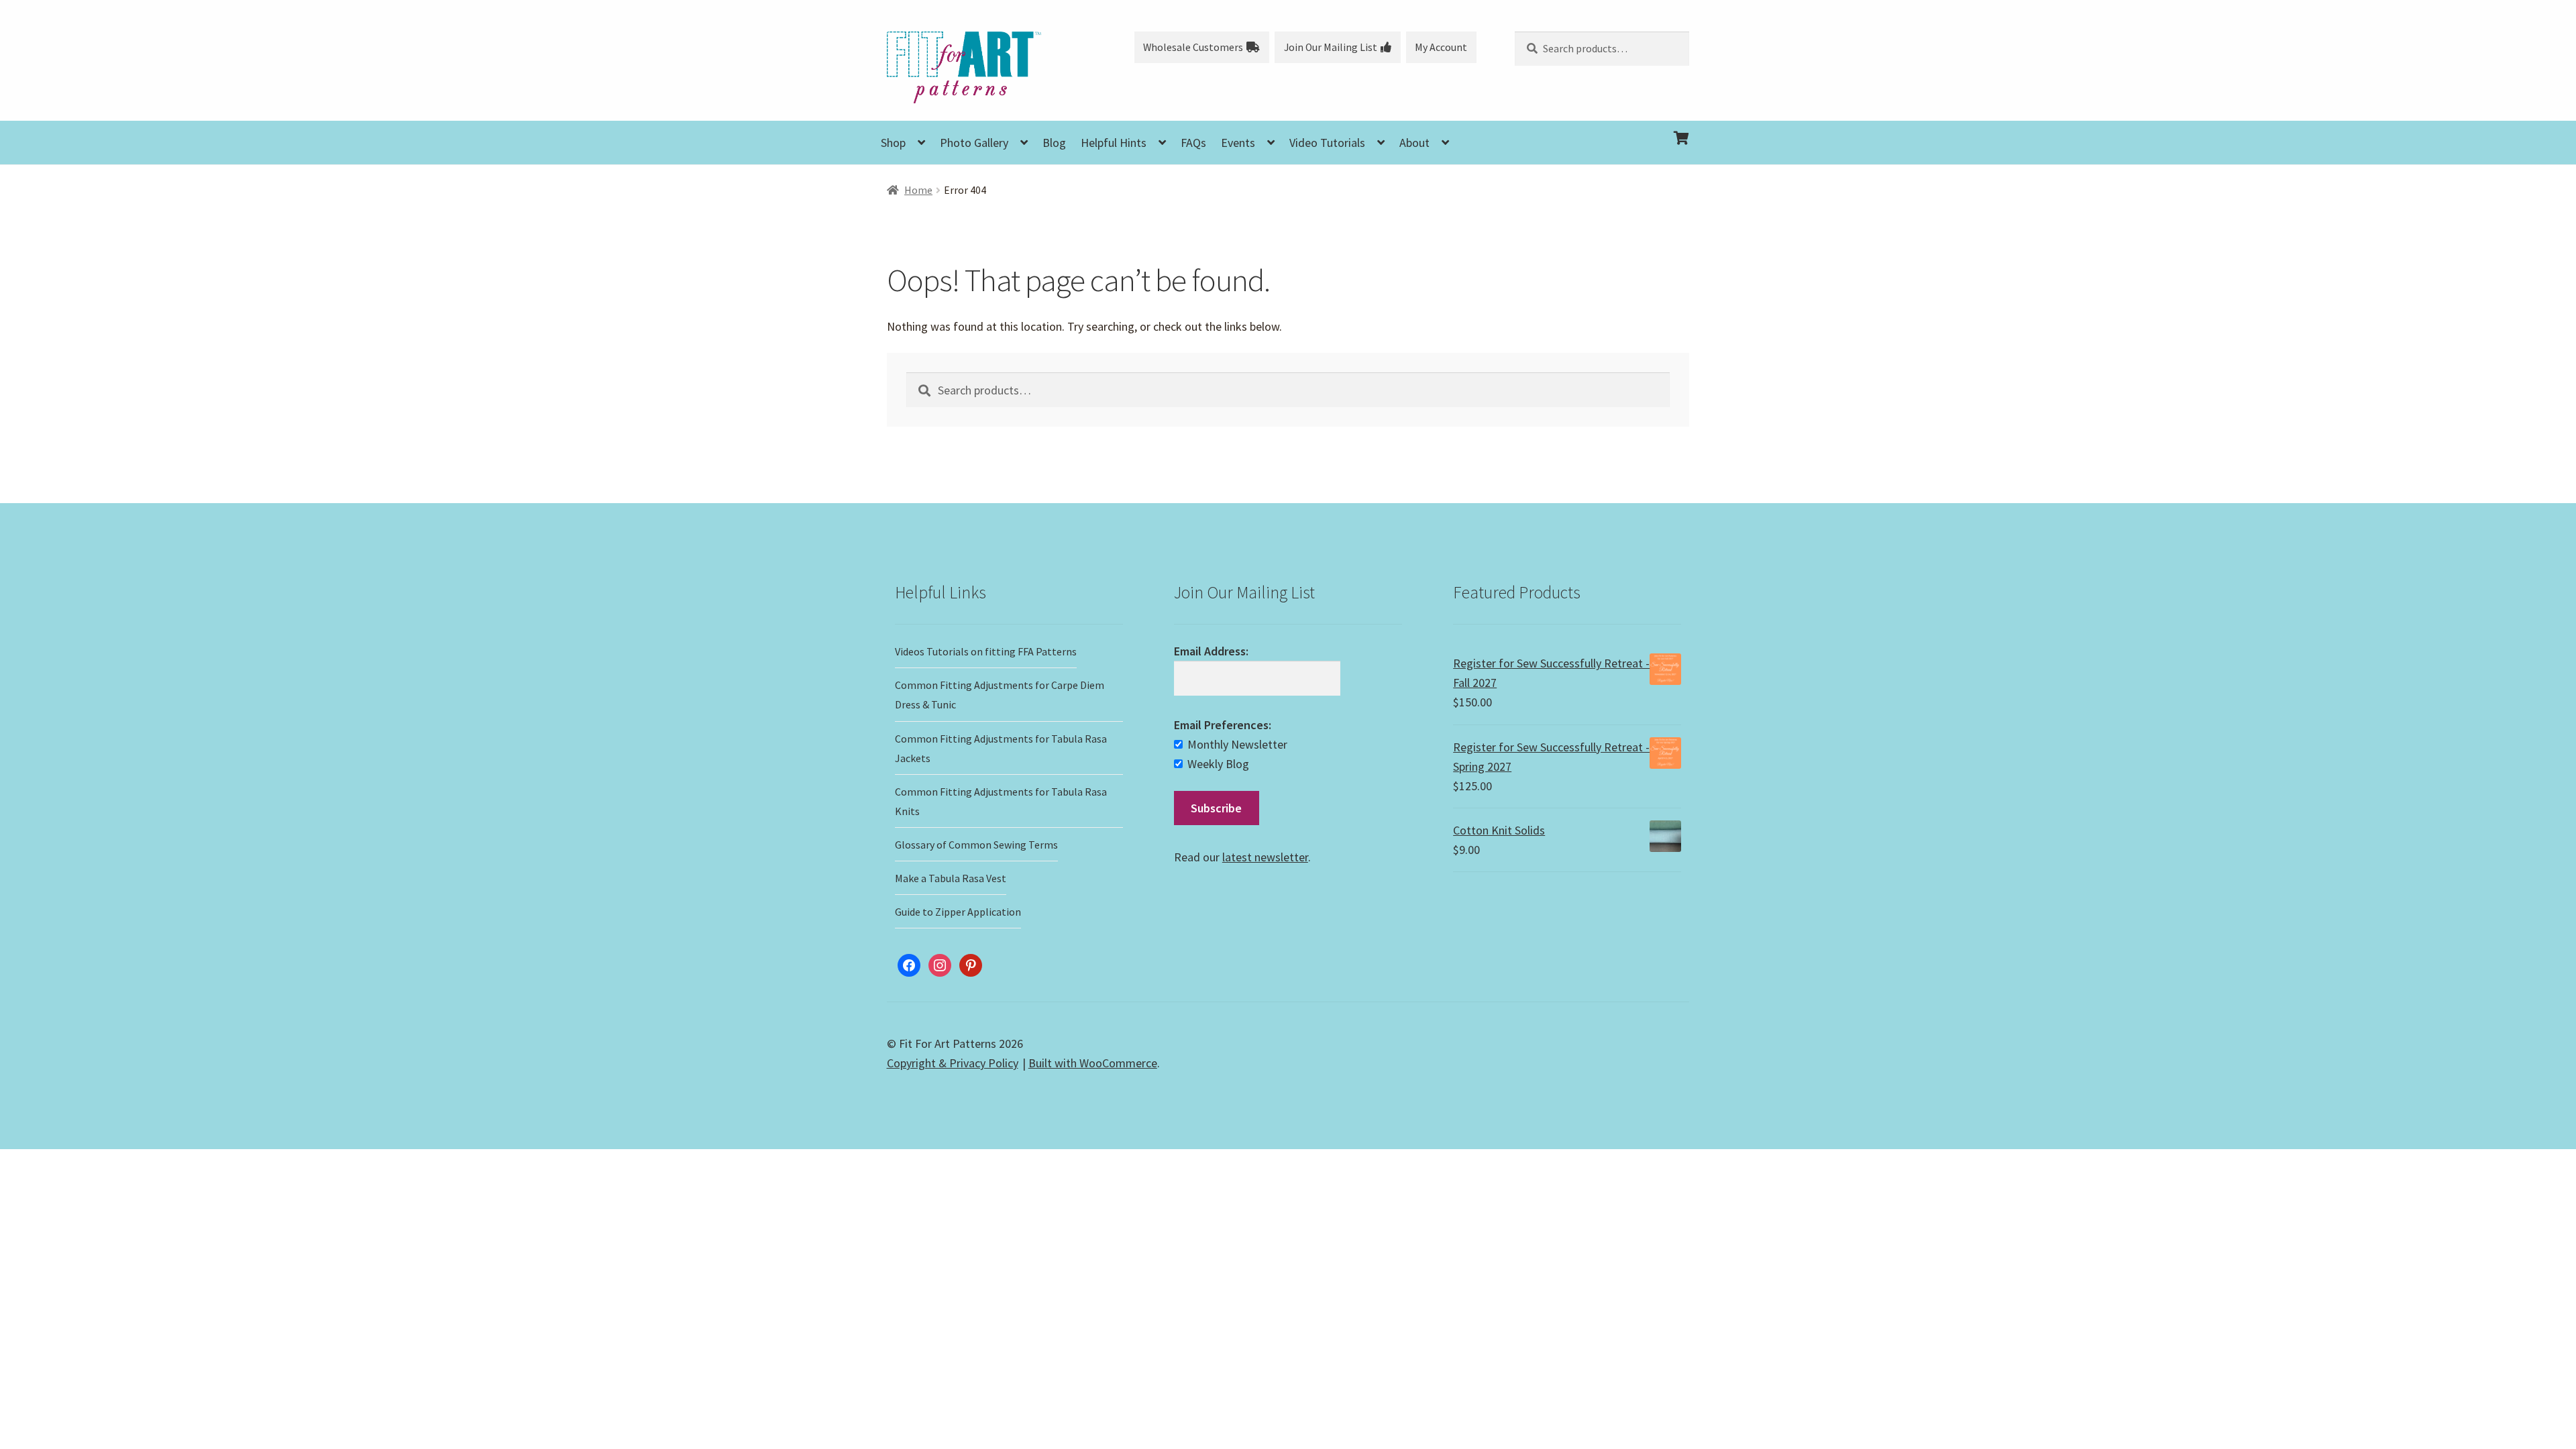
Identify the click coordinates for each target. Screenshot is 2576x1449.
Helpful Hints (1114, 143)
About (1414, 143)
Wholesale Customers (1193, 47)
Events (1238, 143)
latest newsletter (1265, 857)
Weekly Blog (1218, 764)
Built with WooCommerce (1093, 1063)
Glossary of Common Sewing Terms (976, 845)
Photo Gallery (974, 143)
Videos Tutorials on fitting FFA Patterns (986, 651)
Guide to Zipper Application (958, 912)
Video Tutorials (1327, 143)
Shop (893, 143)
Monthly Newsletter (1237, 744)
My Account (1441, 47)
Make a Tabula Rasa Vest (951, 878)
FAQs (1193, 143)
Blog (1054, 143)
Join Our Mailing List (1331, 47)
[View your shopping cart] (1602, 127)
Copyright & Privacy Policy (953, 1063)
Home (918, 190)
